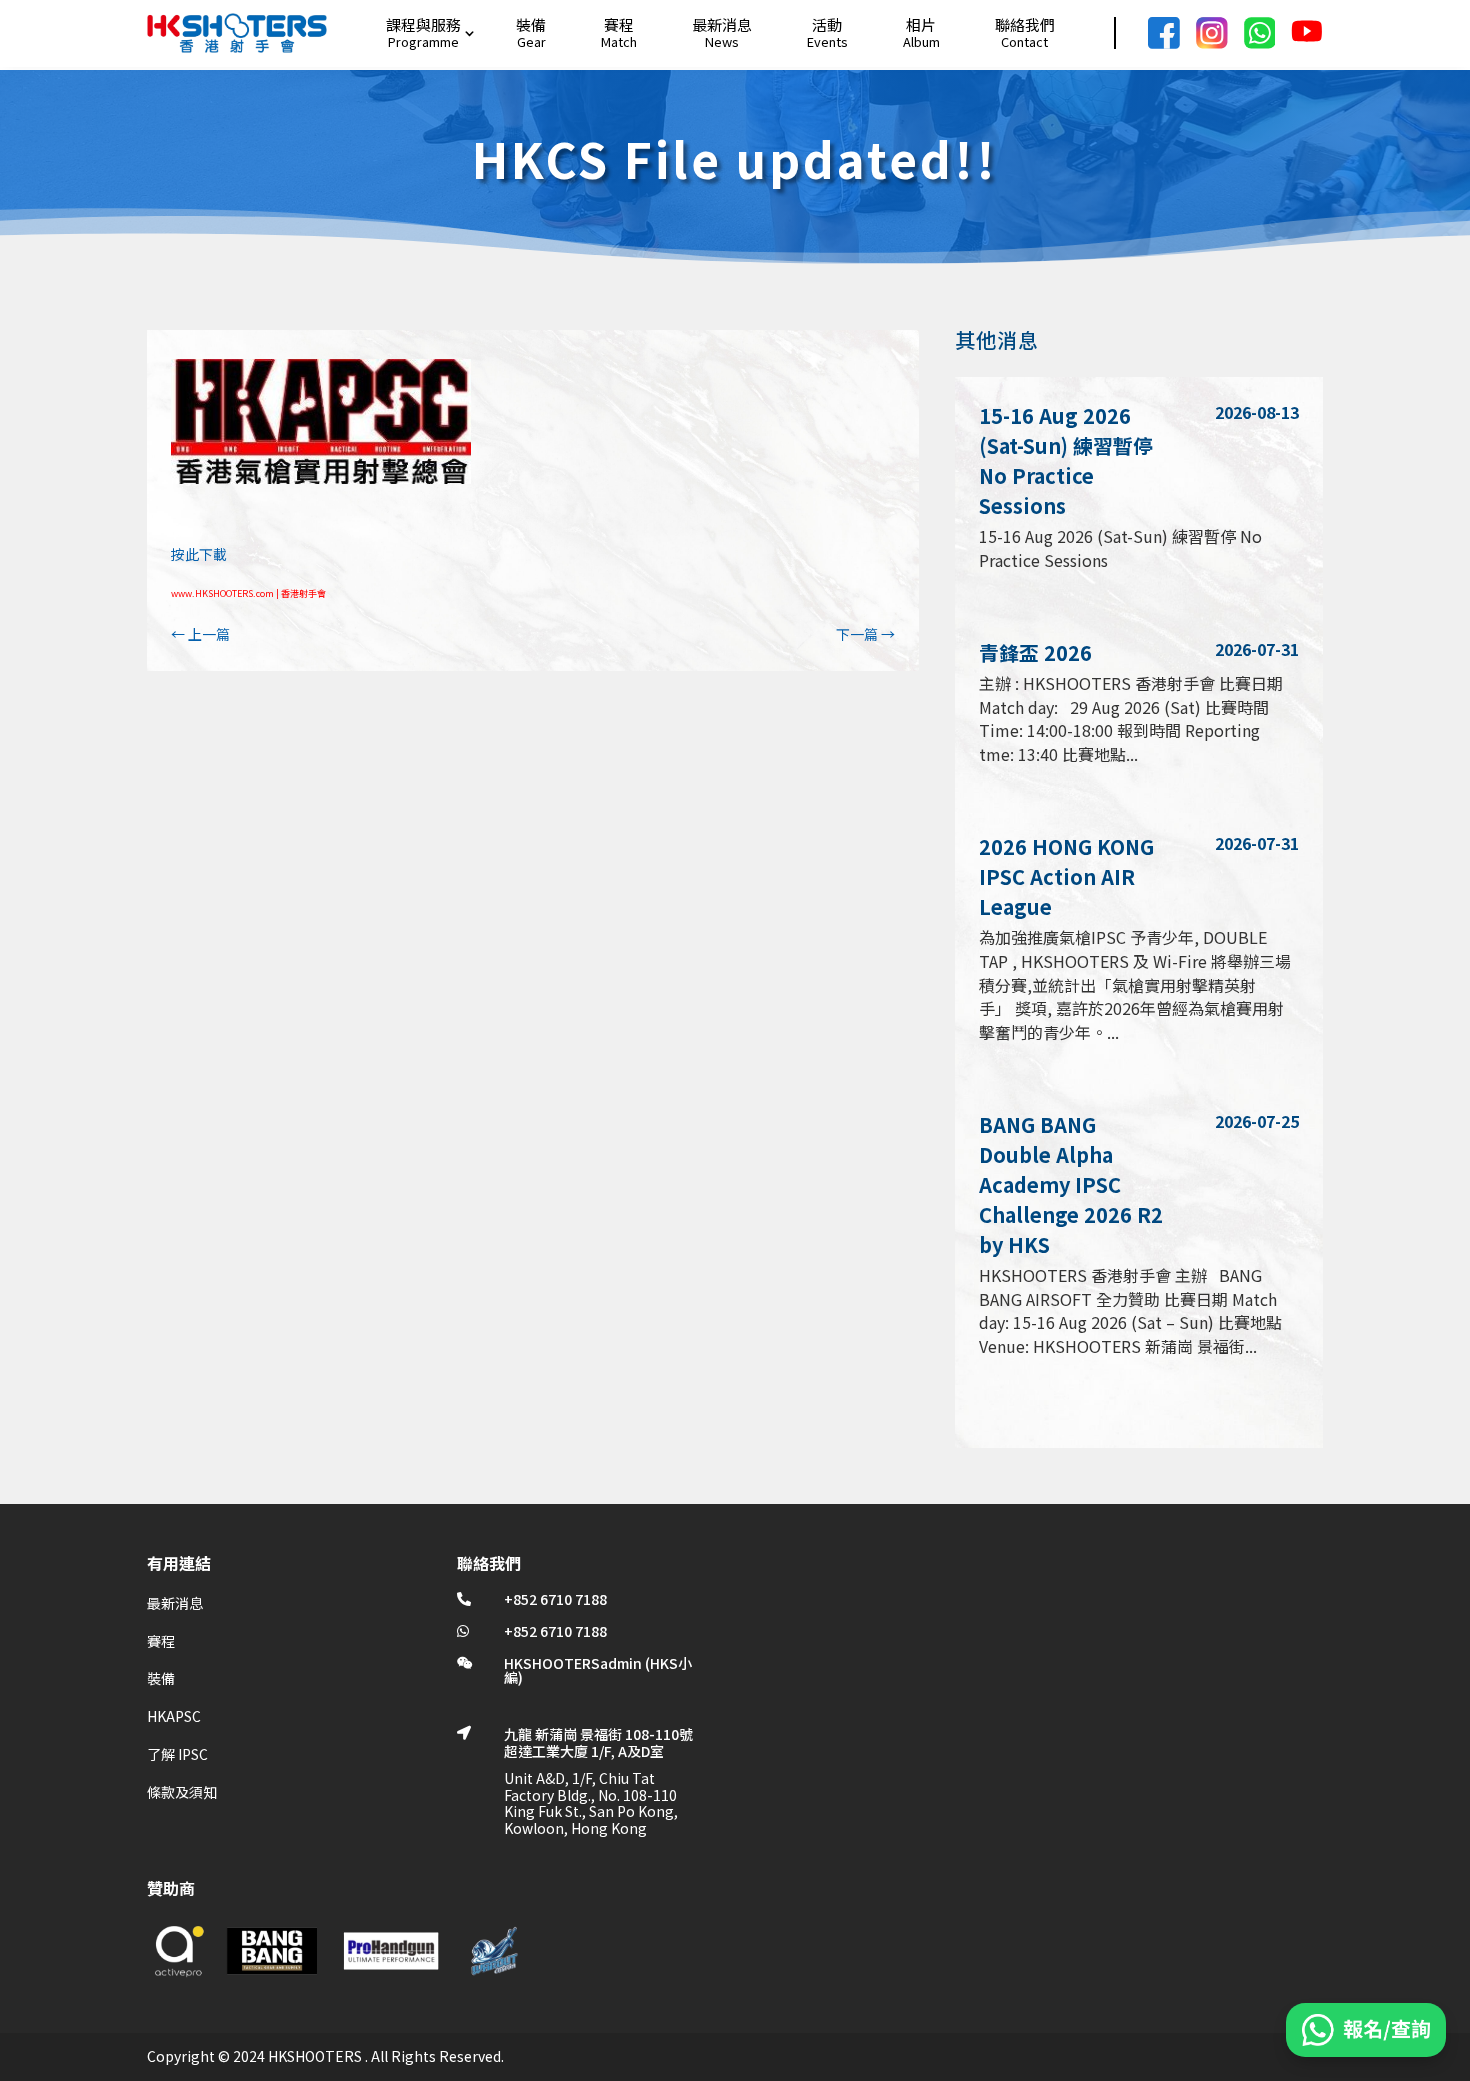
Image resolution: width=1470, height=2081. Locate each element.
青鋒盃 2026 (1035, 652)
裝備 (531, 24)
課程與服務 (423, 24)
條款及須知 (182, 1792)
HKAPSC (174, 1716)
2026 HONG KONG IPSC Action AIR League (1066, 876)
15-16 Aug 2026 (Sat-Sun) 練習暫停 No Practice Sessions (1066, 460)
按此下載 (199, 554)
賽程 (619, 24)
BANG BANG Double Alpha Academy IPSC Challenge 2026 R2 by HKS (1071, 1184)
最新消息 (722, 24)
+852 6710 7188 (555, 1599)
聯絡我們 (1025, 24)
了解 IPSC (177, 1754)
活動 (827, 24)
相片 (921, 24)
